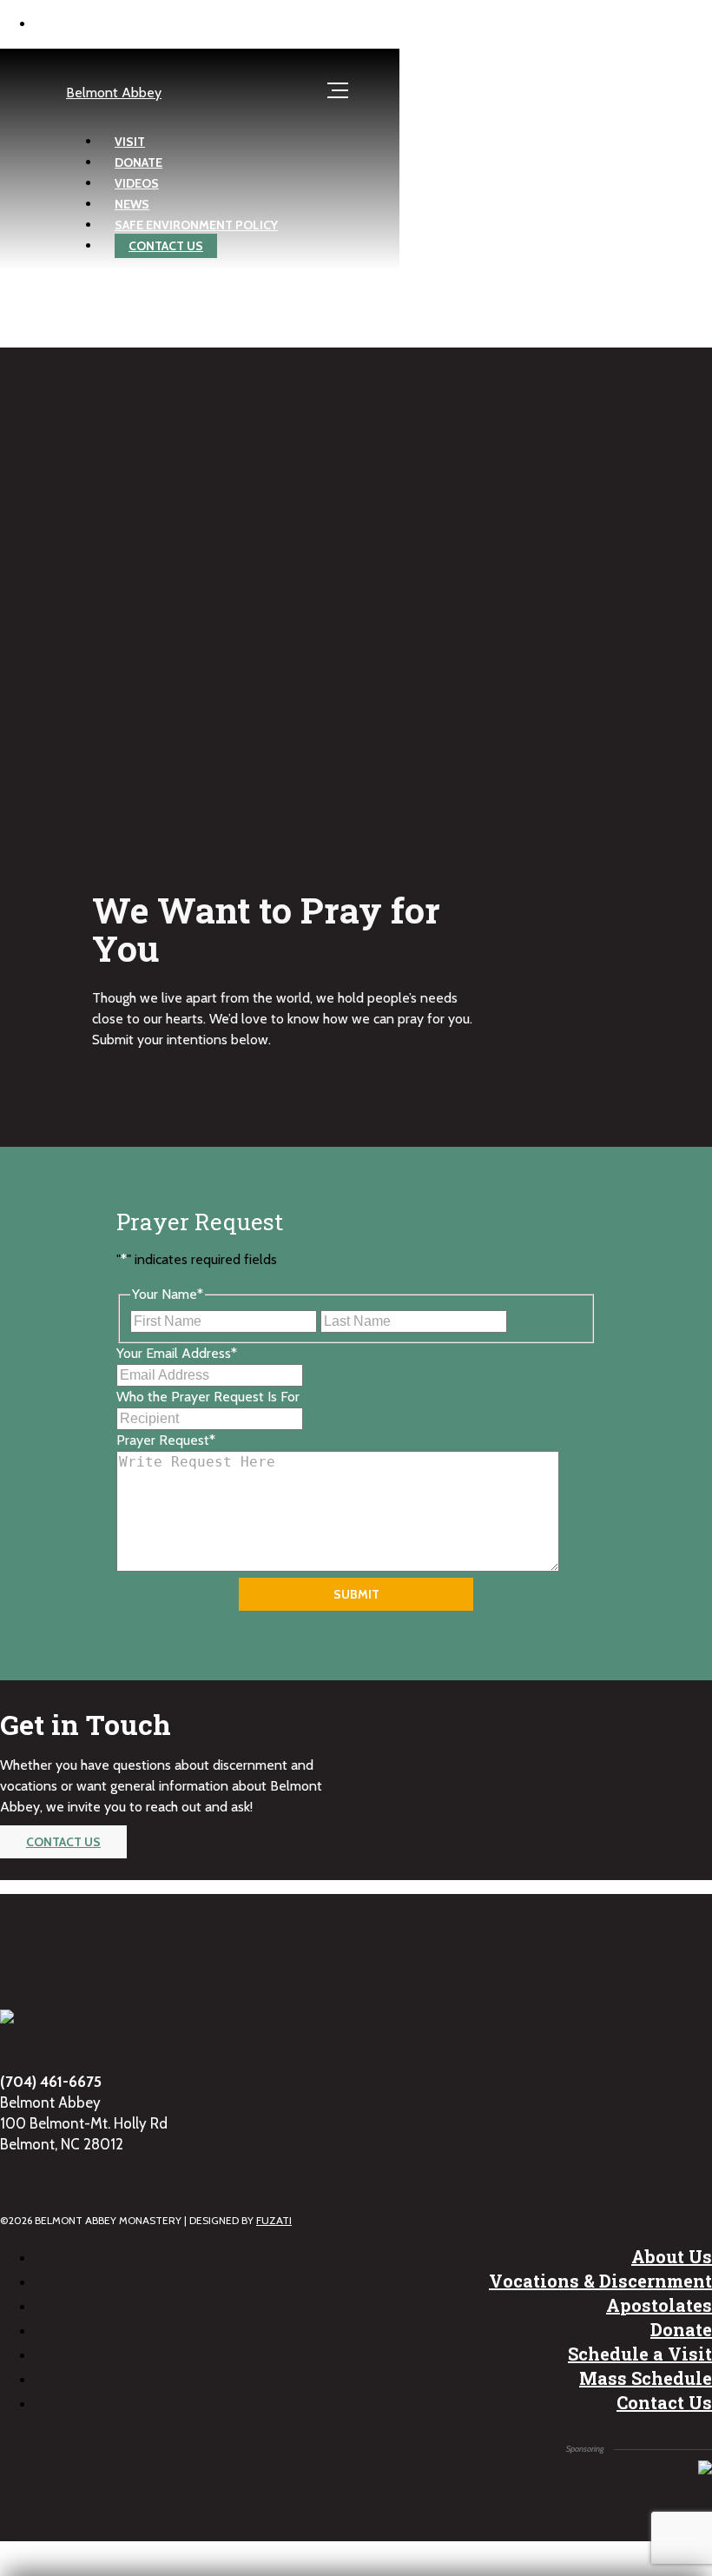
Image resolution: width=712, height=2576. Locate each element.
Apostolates (659, 2305)
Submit (356, 1594)
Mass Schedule (646, 2378)
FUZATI (274, 2220)
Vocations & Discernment (600, 2281)
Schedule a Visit (640, 2354)
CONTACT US (63, 1842)
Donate (681, 2329)
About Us (672, 2256)
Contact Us (664, 2402)
